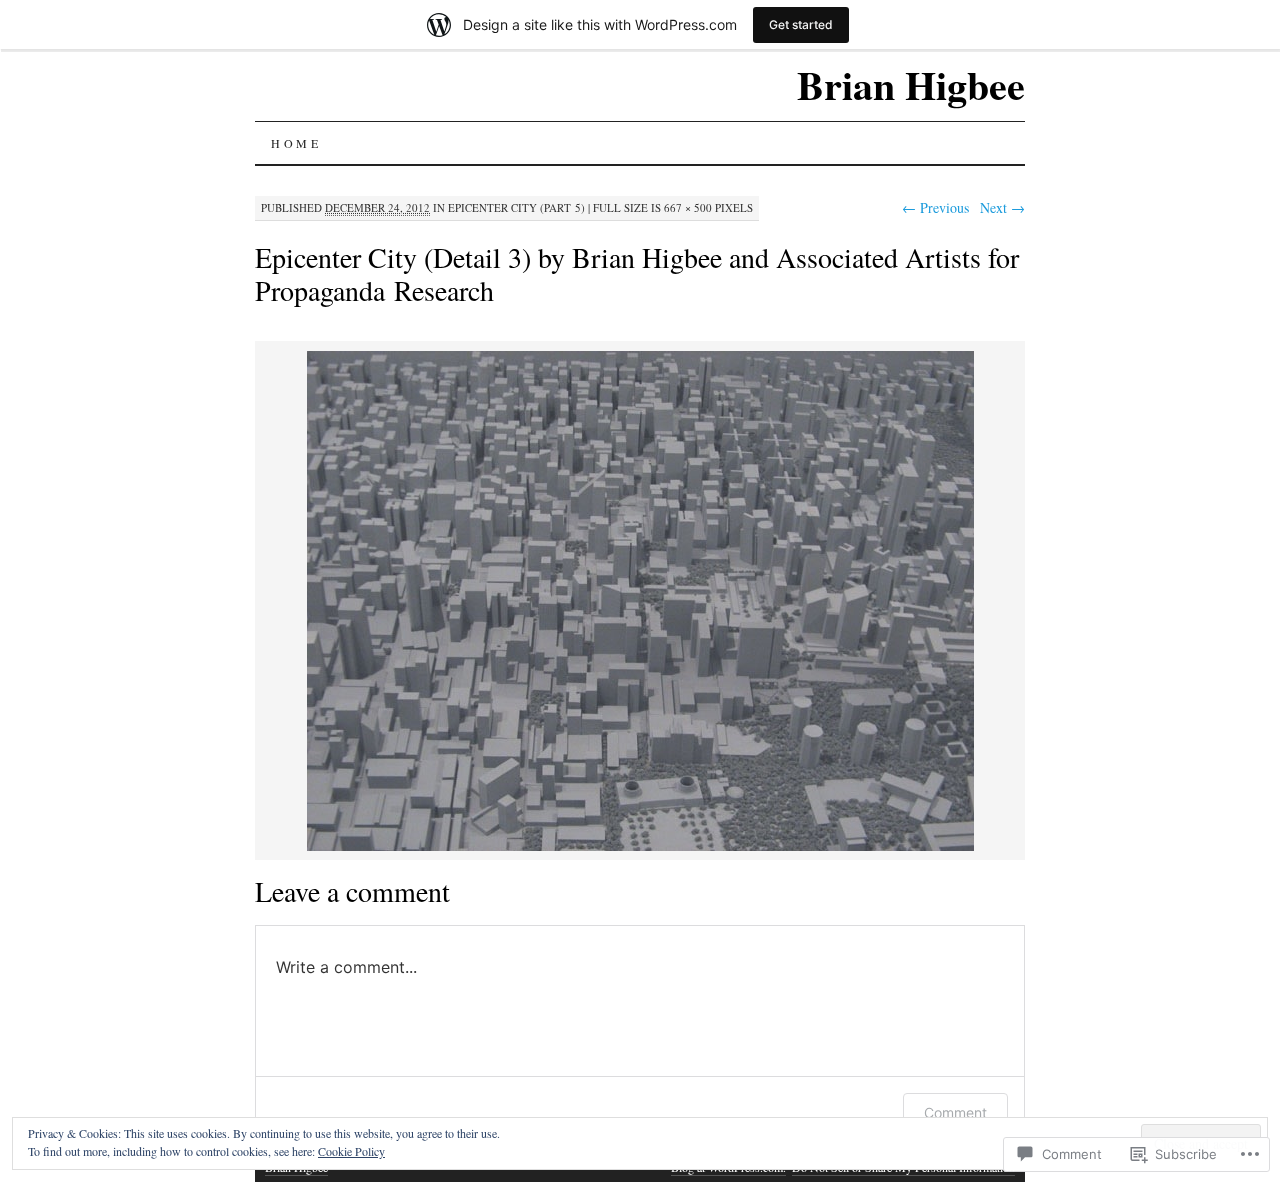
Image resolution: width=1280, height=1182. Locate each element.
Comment (955, 1112)
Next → (1002, 207)
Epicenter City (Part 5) (516, 207)
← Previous (935, 207)
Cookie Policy (351, 1151)
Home (296, 143)
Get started (801, 24)
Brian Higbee (911, 84)
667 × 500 (688, 207)
